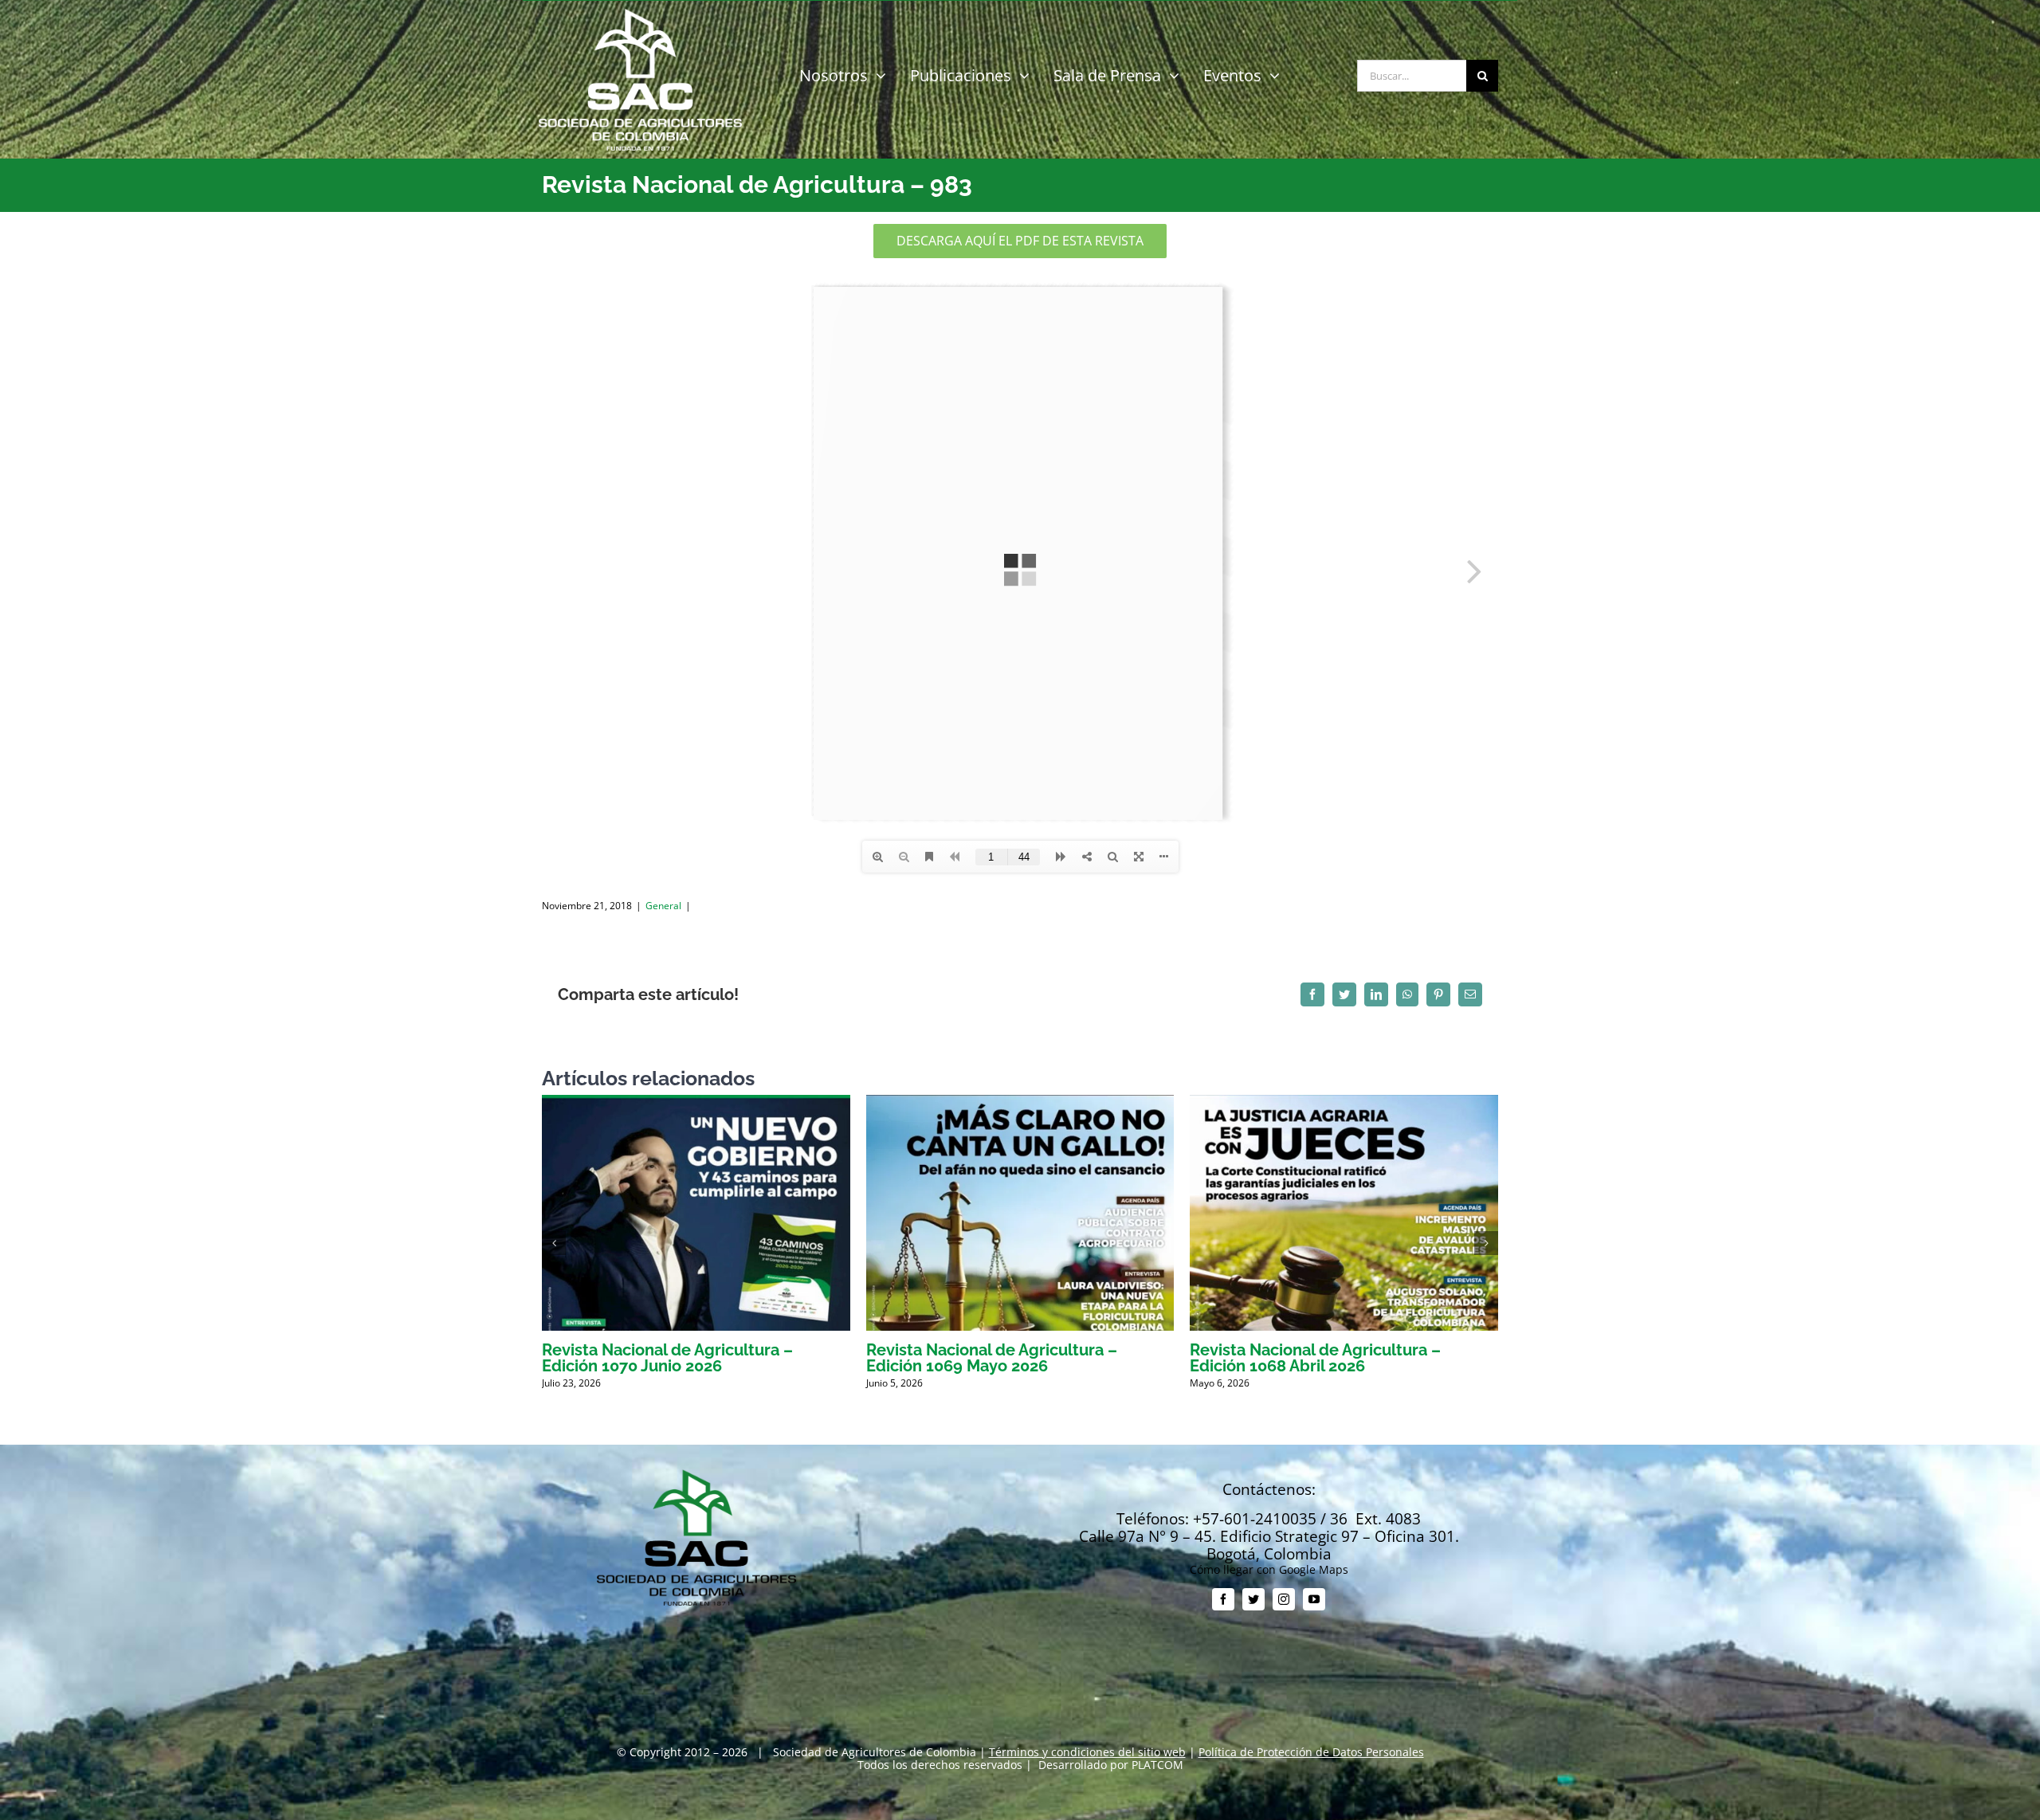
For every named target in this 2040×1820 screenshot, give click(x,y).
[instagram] (1284, 1599)
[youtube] (1314, 1599)
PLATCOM (1157, 1765)
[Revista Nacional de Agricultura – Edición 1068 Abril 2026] (1344, 1102)
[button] (554, 1243)
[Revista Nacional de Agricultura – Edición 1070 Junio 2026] (696, 1102)
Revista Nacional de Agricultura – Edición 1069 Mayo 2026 (992, 1358)
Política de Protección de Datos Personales (1311, 1752)
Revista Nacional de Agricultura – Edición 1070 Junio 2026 (667, 1358)
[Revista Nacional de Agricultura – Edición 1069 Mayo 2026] (1020, 1102)
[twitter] (1253, 1599)
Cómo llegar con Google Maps (1269, 1569)
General (663, 906)
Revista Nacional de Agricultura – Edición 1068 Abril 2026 (1315, 1358)
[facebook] (1223, 1599)
